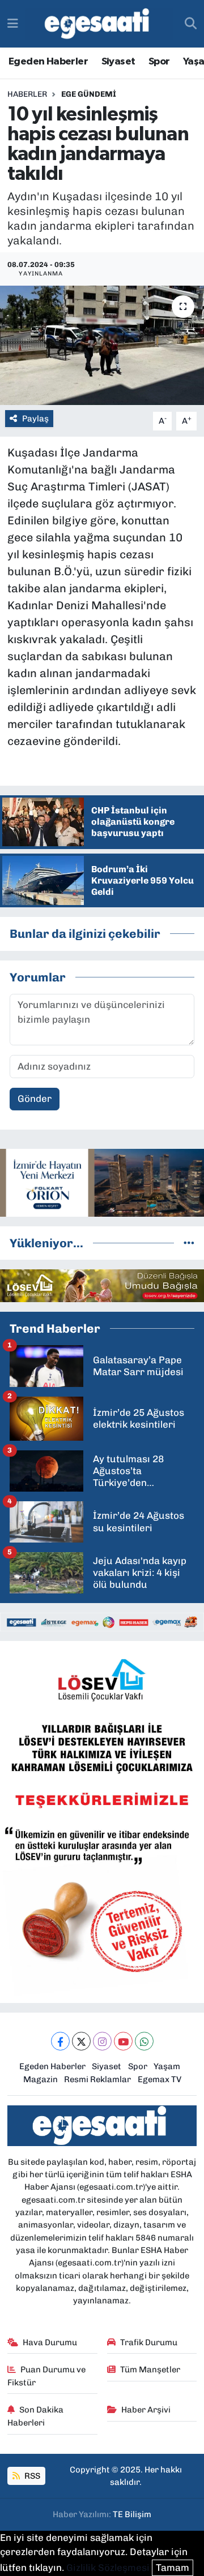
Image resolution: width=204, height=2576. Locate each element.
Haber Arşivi (146, 2410)
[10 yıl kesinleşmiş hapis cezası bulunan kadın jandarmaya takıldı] (102, 345)
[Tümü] (189, 1243)
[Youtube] (123, 2041)
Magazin (41, 2079)
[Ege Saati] (99, 24)
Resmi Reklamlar (97, 2079)
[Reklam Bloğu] (102, 1182)
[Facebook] (60, 2041)
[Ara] (191, 24)
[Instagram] (102, 2041)
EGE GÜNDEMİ (89, 94)
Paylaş (35, 419)
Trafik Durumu (149, 2342)
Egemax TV (160, 2079)
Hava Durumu (50, 2342)
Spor (159, 62)
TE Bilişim (132, 2514)
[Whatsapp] (144, 2041)
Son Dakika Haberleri (36, 2416)
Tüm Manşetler (150, 2370)
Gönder (35, 1099)
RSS (31, 2476)
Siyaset (118, 62)
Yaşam (167, 2066)
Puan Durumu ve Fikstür (47, 2376)
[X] (81, 2041)
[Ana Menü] (13, 23)
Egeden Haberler (48, 62)
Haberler (27, 94)
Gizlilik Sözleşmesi (108, 2568)
